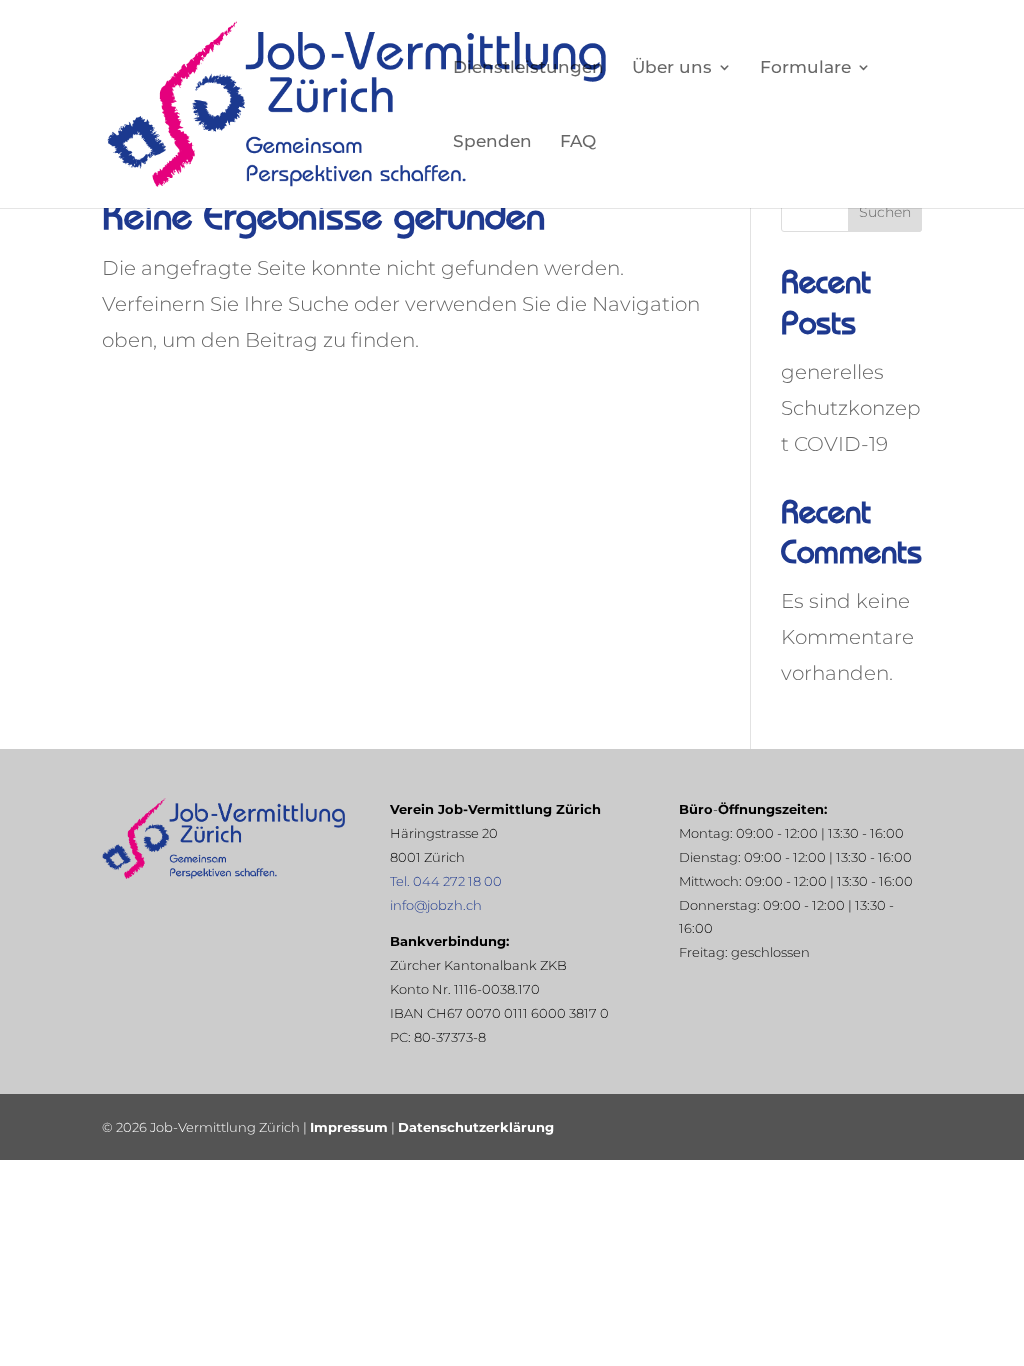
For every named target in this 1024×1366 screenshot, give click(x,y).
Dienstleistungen (528, 68)
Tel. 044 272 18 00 (446, 881)
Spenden (492, 142)
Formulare (805, 68)
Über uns (672, 68)
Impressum (349, 1127)
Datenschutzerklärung (476, 1127)
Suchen (885, 212)
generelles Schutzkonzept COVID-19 (851, 408)
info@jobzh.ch (436, 905)
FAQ (578, 142)
